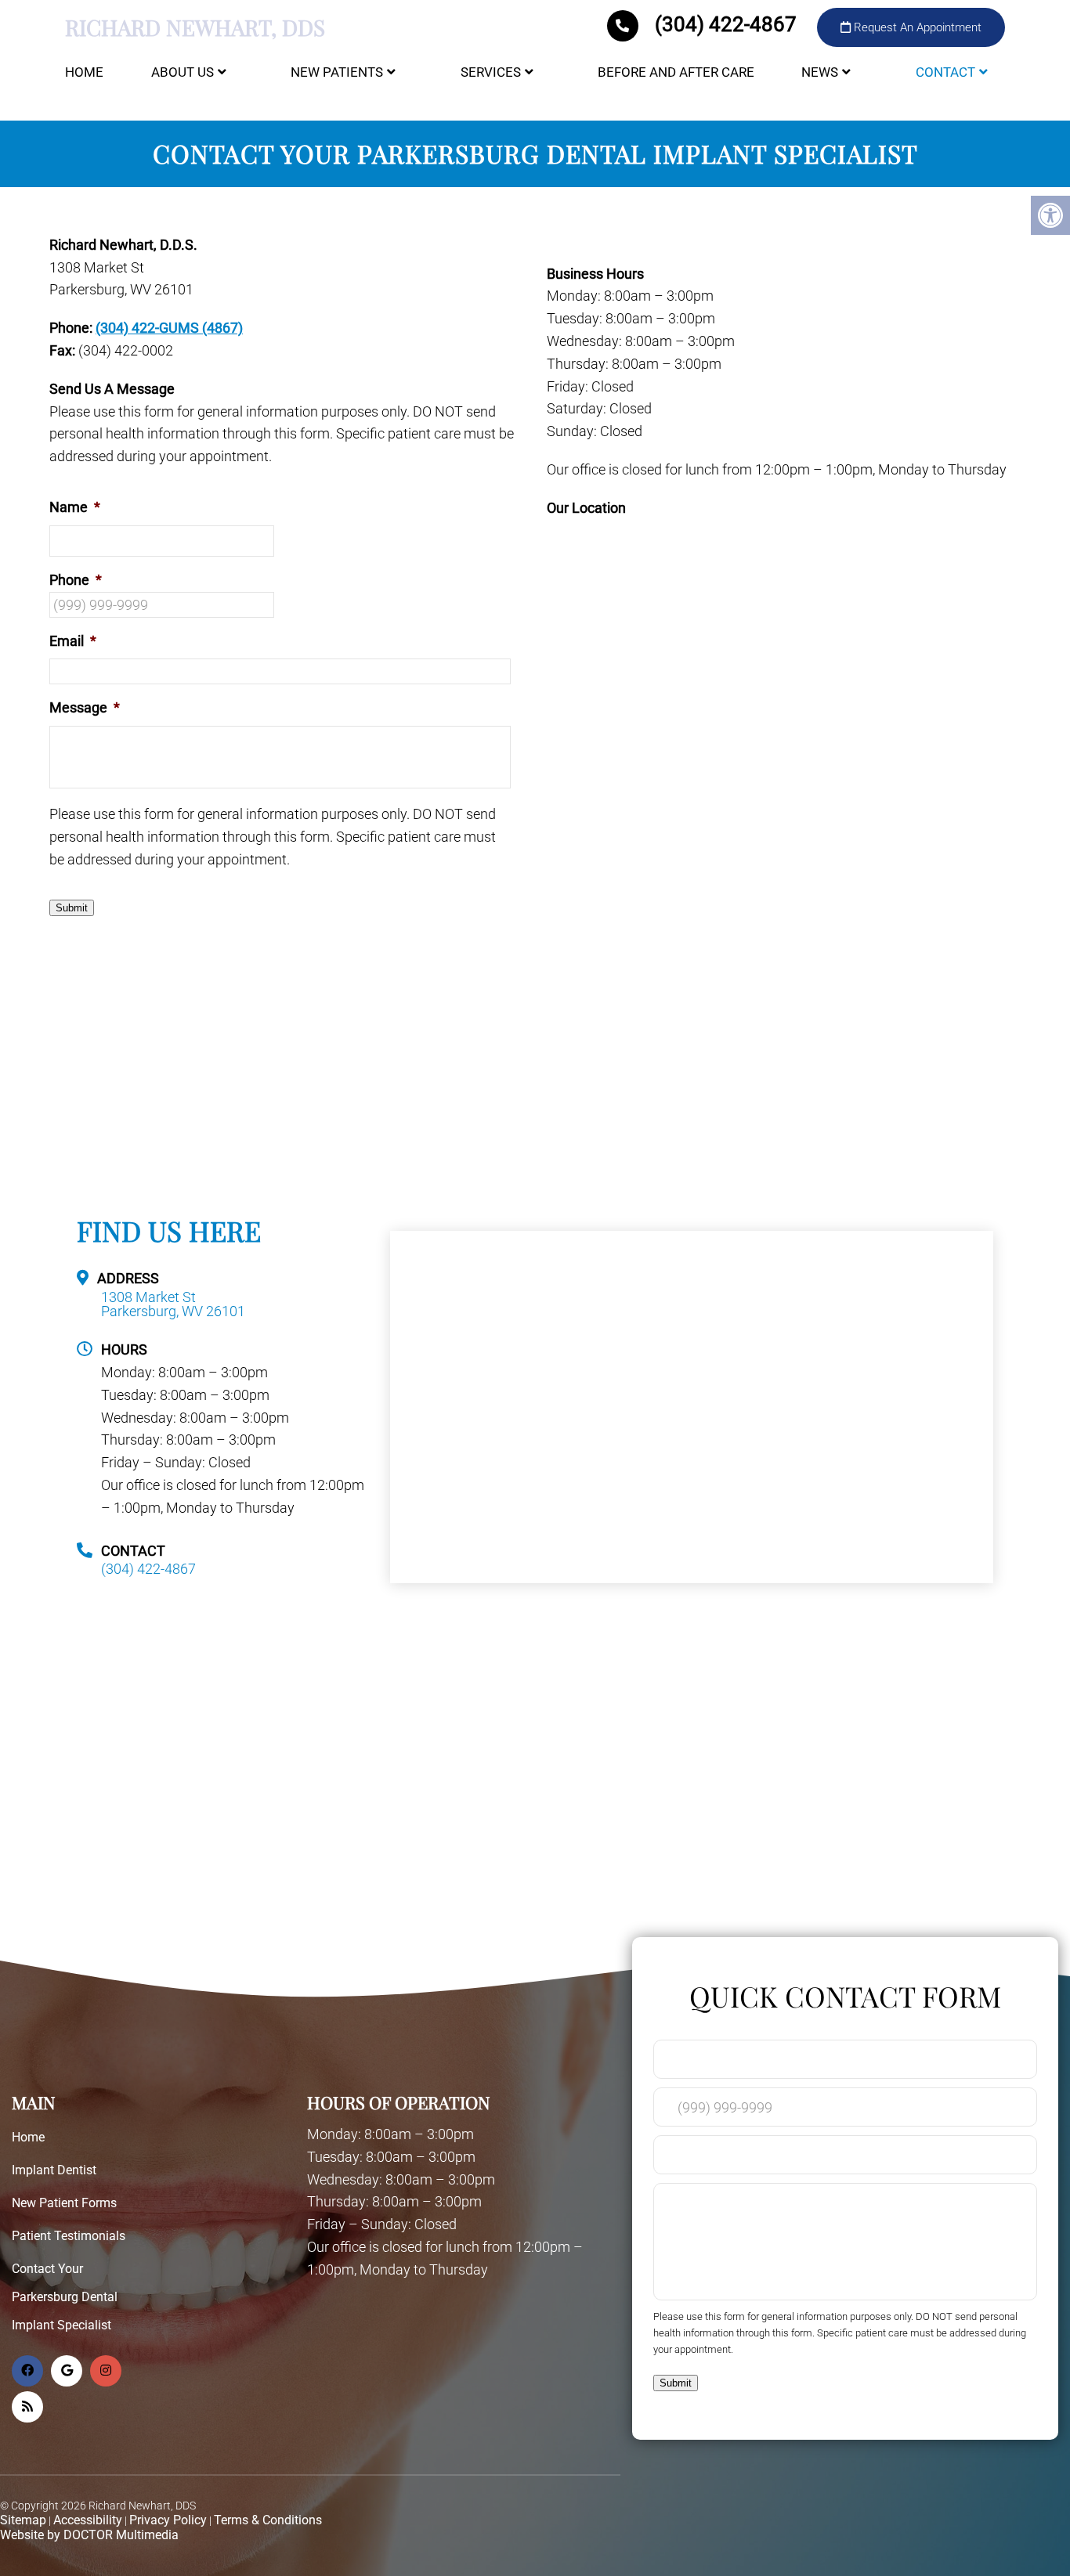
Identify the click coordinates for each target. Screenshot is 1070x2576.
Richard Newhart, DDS (195, 27)
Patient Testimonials (69, 2236)
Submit (72, 908)
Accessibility (88, 2520)
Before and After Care (676, 72)
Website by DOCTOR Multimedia (89, 2535)
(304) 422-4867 (726, 24)
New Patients (337, 72)
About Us (183, 72)
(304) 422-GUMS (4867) (169, 328)
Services (491, 72)
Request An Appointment (916, 27)
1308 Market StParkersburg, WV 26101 (173, 1304)
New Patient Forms (64, 2203)
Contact (945, 72)
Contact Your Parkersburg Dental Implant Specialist (65, 2297)
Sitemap (23, 2520)
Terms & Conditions (268, 2520)
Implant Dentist (54, 2170)
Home (84, 72)
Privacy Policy (168, 2520)
